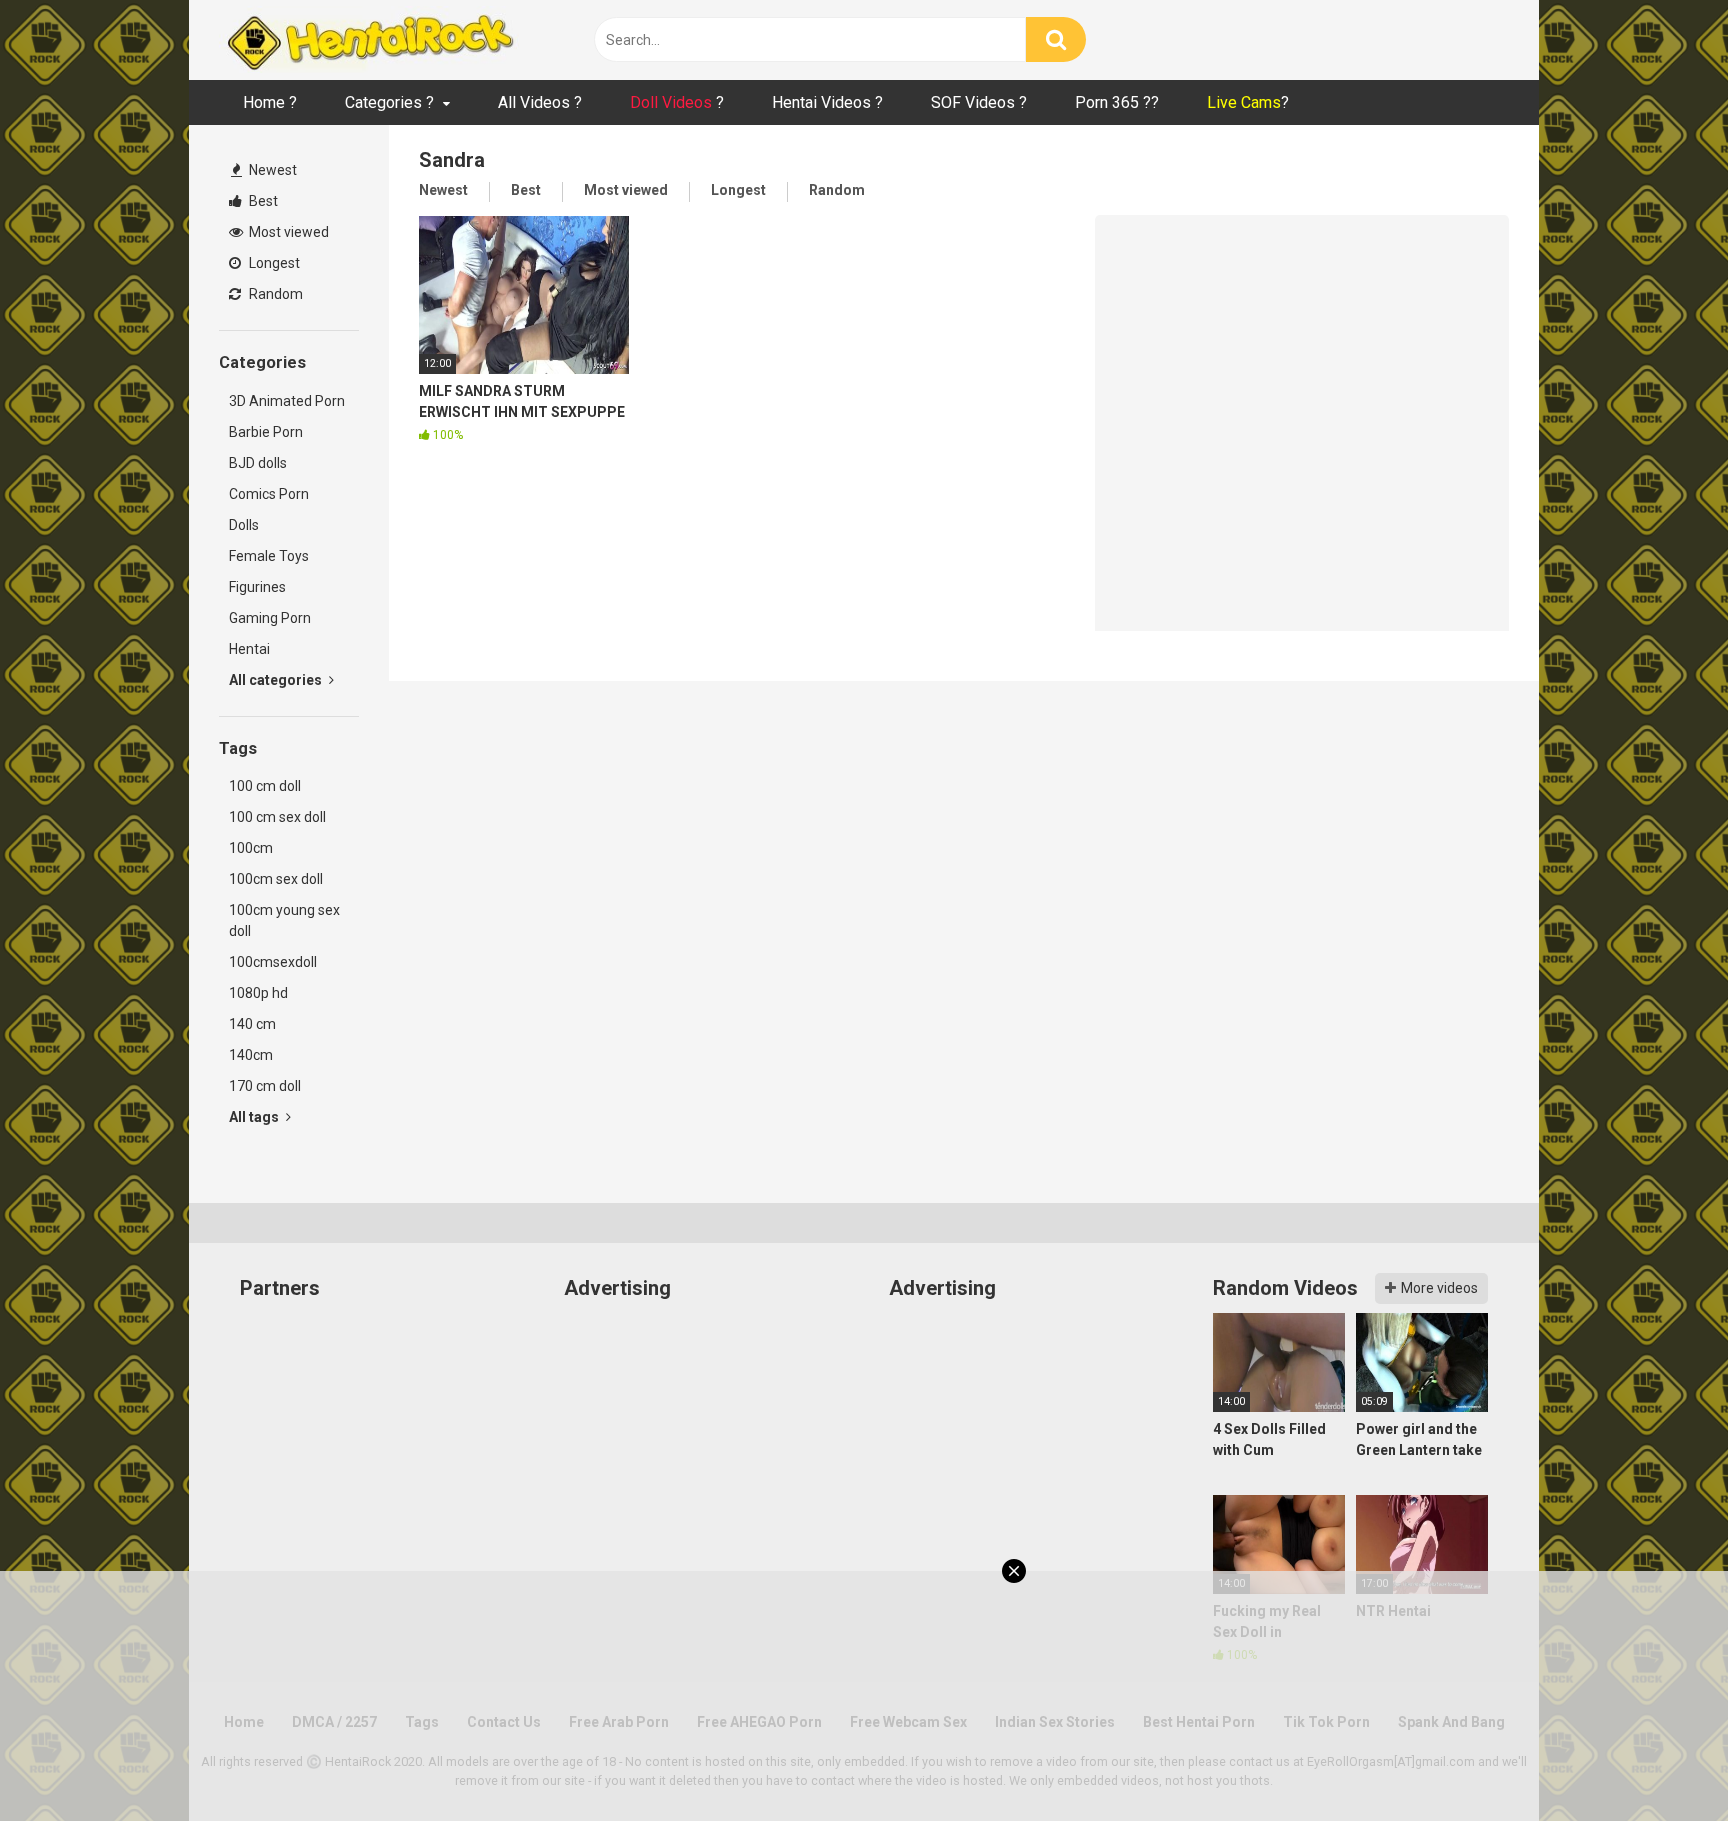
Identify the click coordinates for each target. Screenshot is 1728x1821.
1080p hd (258, 993)
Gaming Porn (270, 618)
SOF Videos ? (979, 102)
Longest (273, 263)
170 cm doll (265, 1086)
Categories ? (389, 102)
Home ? (270, 102)
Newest (271, 170)
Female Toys (269, 556)
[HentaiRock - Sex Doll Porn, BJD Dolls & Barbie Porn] (369, 40)
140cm (251, 1055)
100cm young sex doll (284, 920)
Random (274, 294)
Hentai (249, 649)
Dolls (244, 525)
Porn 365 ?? (1117, 102)
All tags (255, 1117)
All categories (277, 680)
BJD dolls (258, 463)
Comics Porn (269, 494)
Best (262, 201)
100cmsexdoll (273, 962)
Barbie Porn (266, 432)
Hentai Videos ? (827, 102)
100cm (251, 848)
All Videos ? (540, 102)
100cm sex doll (276, 879)
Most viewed (287, 232)
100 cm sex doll (277, 817)
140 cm (252, 1024)
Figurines (257, 587)
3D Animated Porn (287, 401)
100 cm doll (265, 786)
